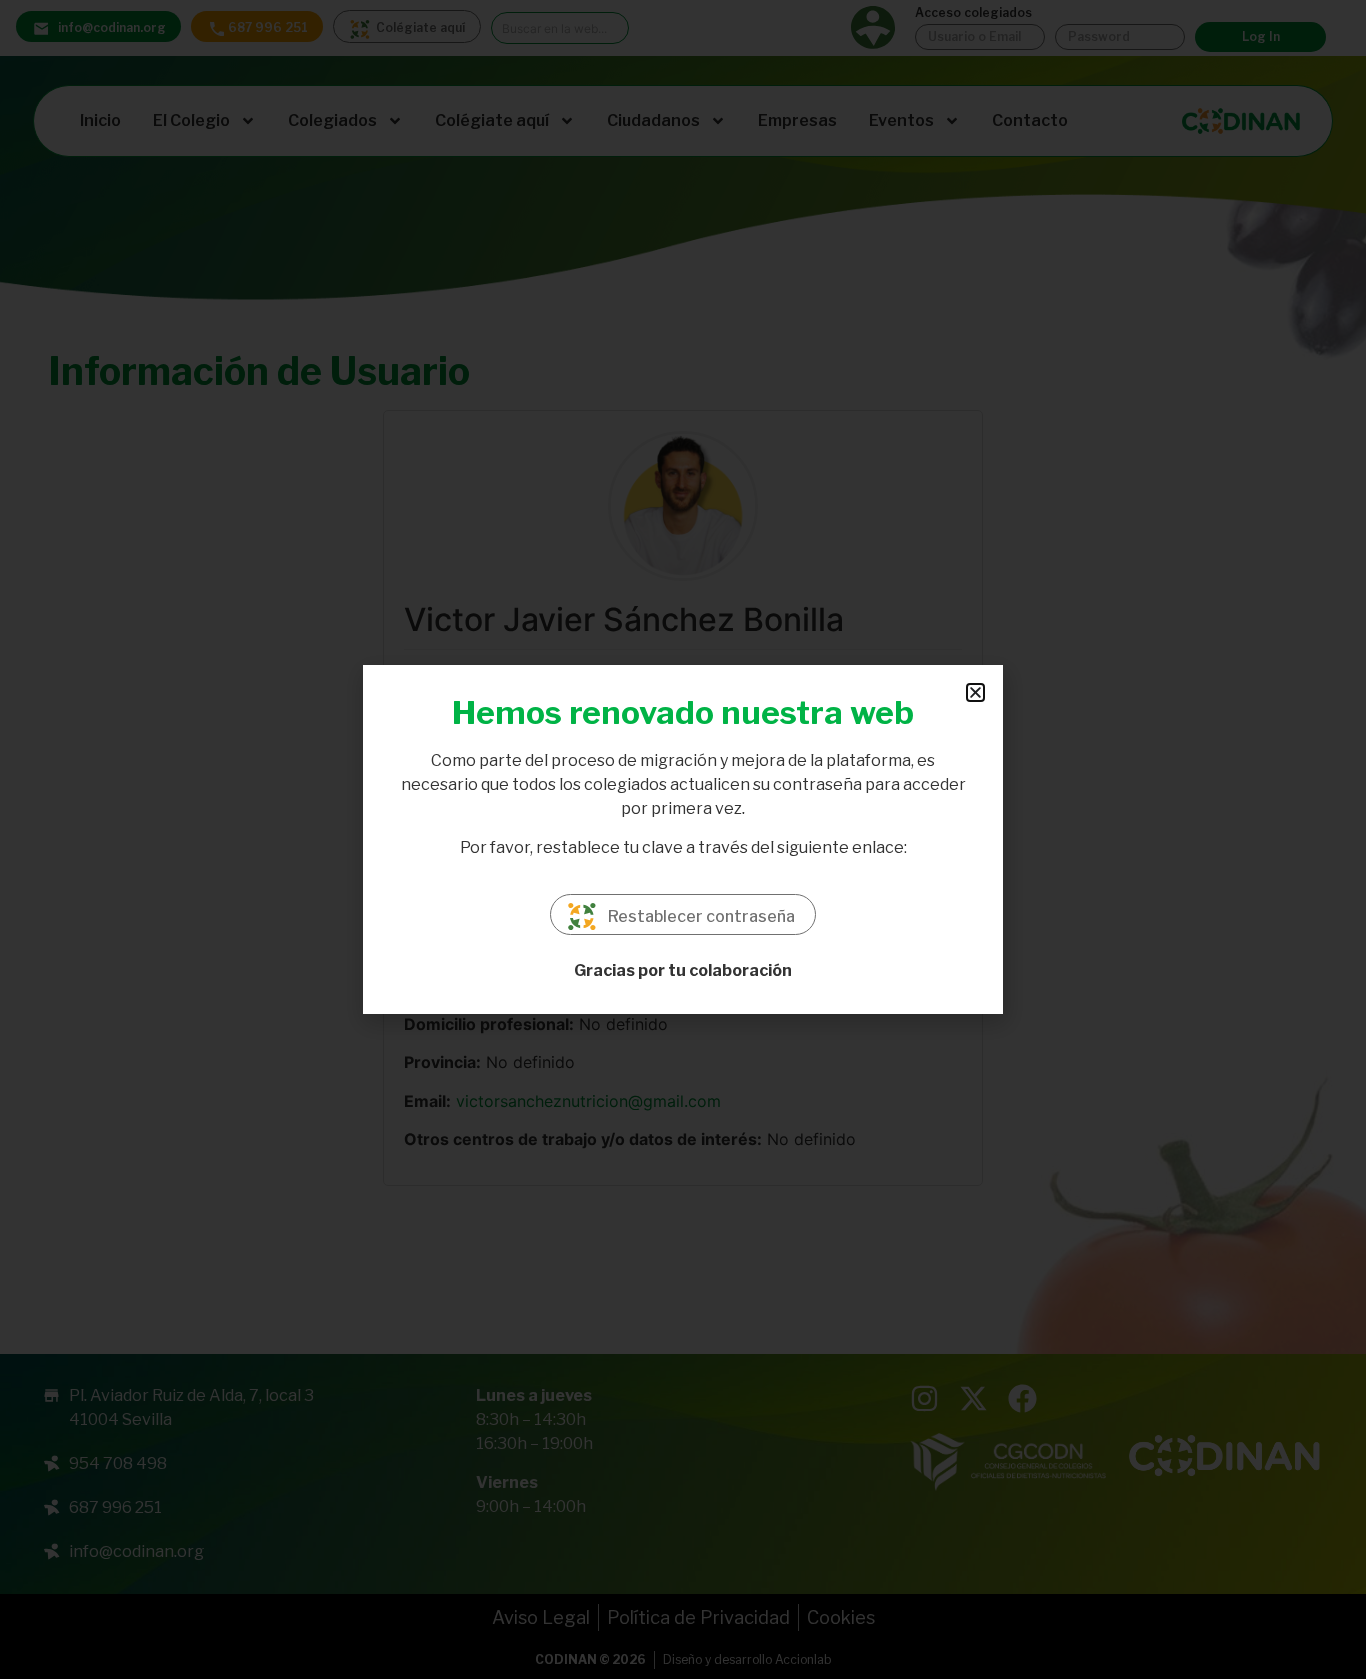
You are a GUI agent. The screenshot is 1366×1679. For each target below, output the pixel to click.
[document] (683, 839)
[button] (975, 692)
